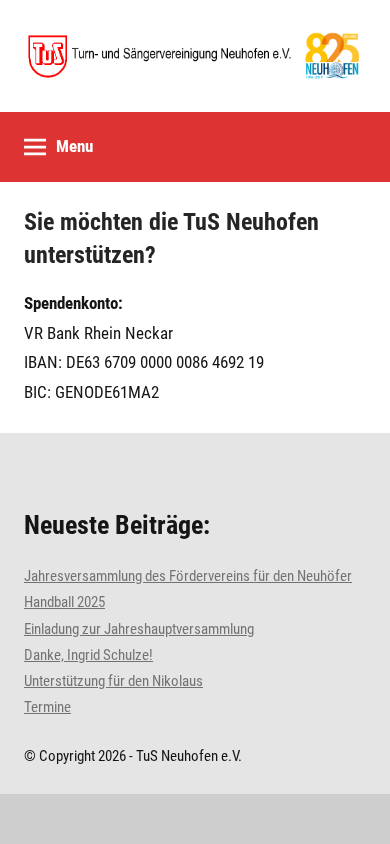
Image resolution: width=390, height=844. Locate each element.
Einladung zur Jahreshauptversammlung (139, 629)
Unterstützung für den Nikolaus (113, 681)
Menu (74, 146)
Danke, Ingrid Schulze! (88, 655)
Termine (47, 707)
